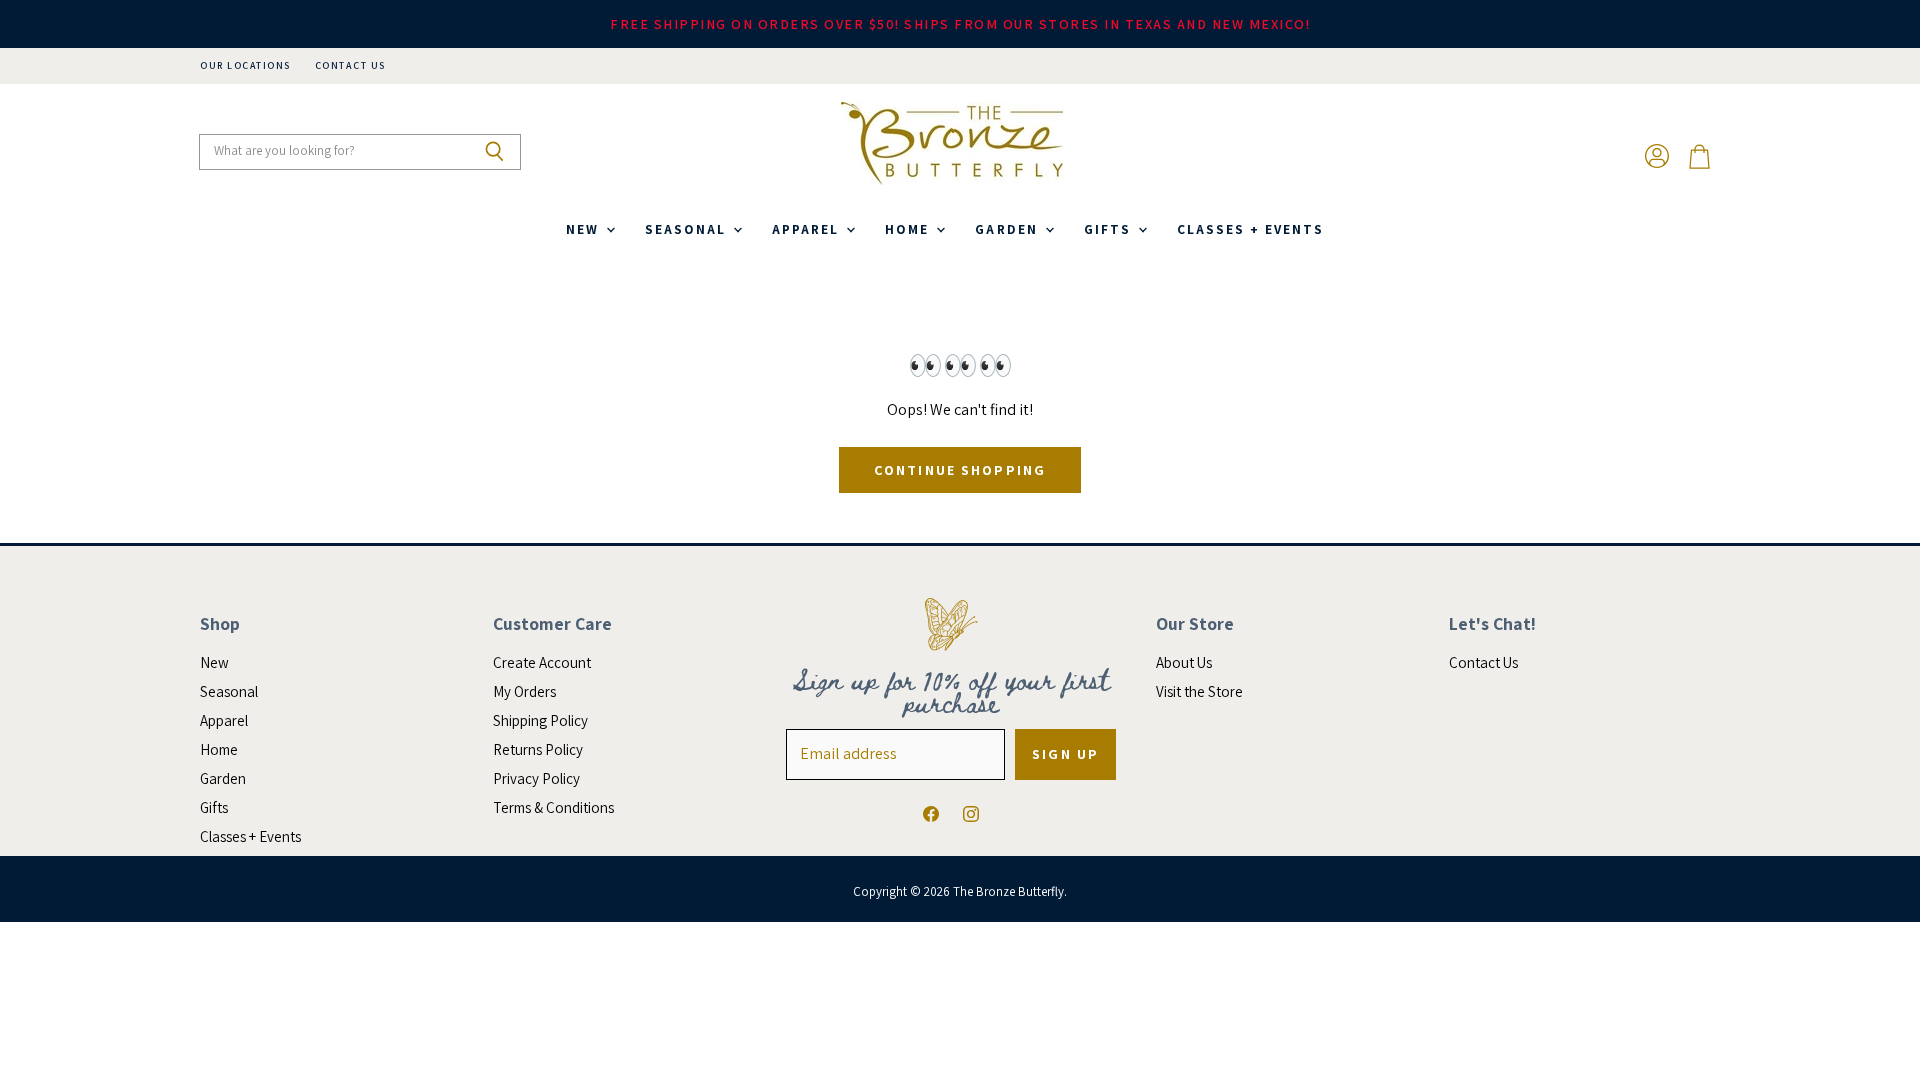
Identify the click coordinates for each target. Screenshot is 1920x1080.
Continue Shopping (960, 470)
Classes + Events (1250, 229)
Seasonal (688, 229)
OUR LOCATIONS (245, 66)
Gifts (1110, 229)
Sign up (1065, 754)
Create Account (542, 662)
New (585, 229)
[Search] (494, 152)
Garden (1008, 229)
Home (909, 229)
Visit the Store (1199, 691)
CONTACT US (350, 66)
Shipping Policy (540, 720)
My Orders (524, 691)
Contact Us (1483, 662)
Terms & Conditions (553, 807)
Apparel (808, 229)
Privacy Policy (536, 778)
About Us (1184, 662)
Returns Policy (538, 749)
